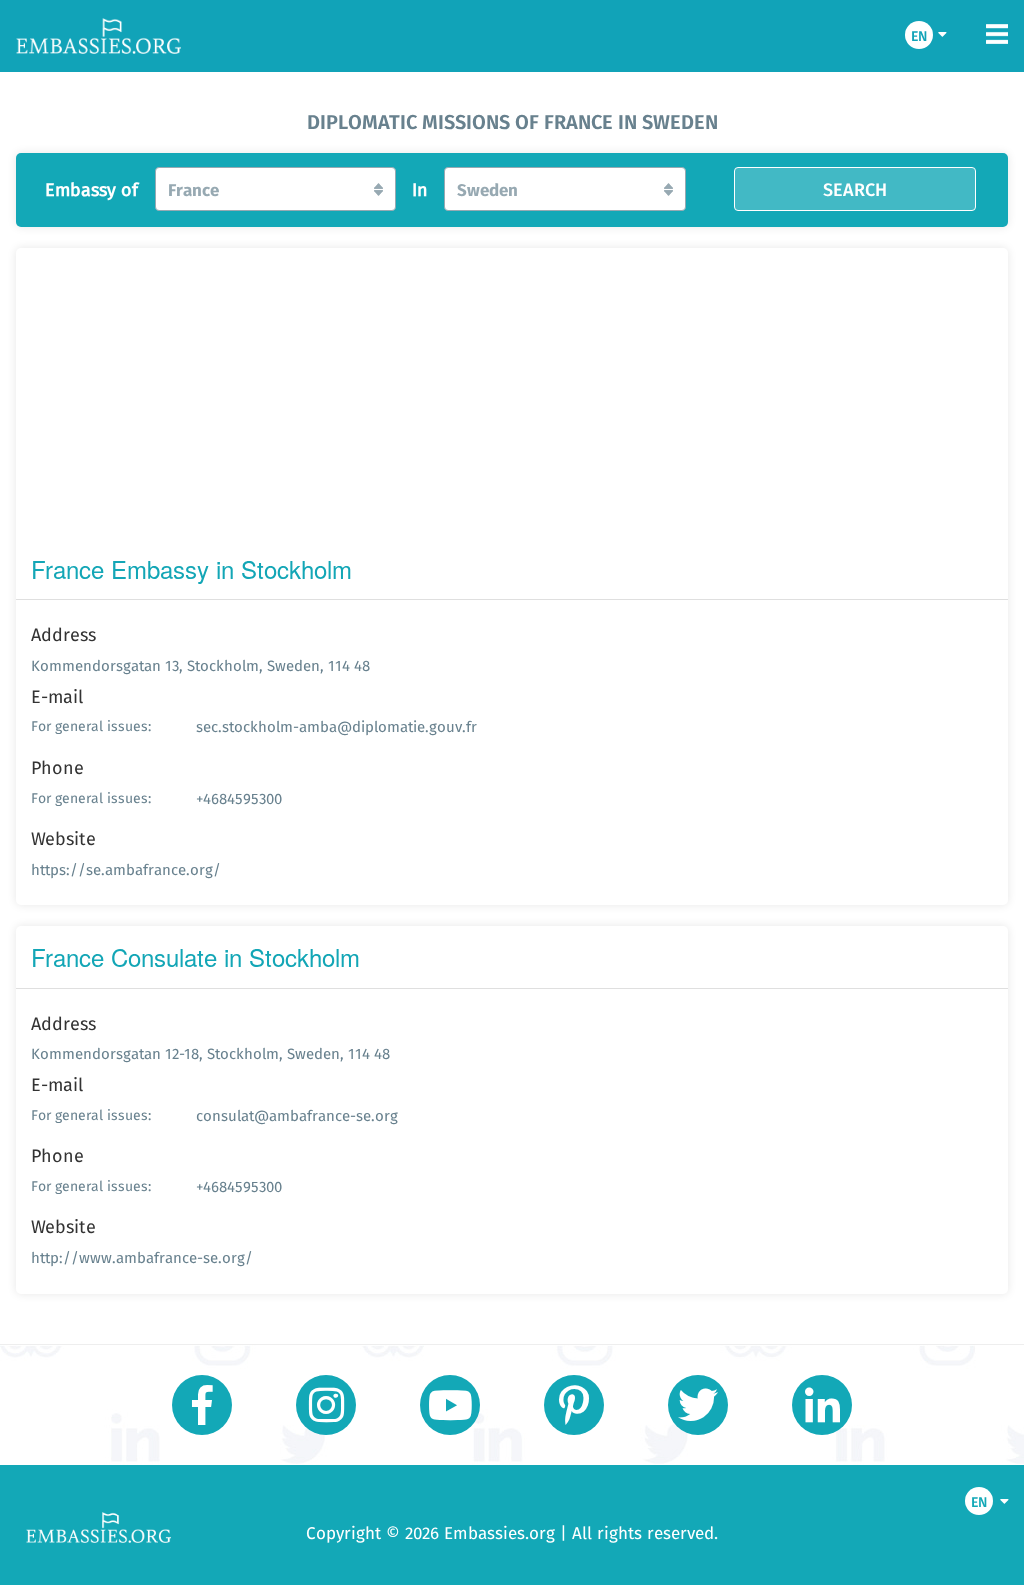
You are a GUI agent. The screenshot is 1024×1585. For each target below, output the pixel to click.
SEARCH (855, 189)
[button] (276, 189)
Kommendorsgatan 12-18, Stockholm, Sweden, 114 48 (210, 1053)
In (420, 190)
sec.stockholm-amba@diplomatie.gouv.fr (336, 726)
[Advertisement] (512, 406)
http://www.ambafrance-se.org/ (142, 1257)
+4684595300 (239, 798)
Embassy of (91, 190)
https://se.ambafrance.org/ (126, 869)
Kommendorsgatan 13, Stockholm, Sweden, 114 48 (200, 665)
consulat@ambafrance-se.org (297, 1115)
